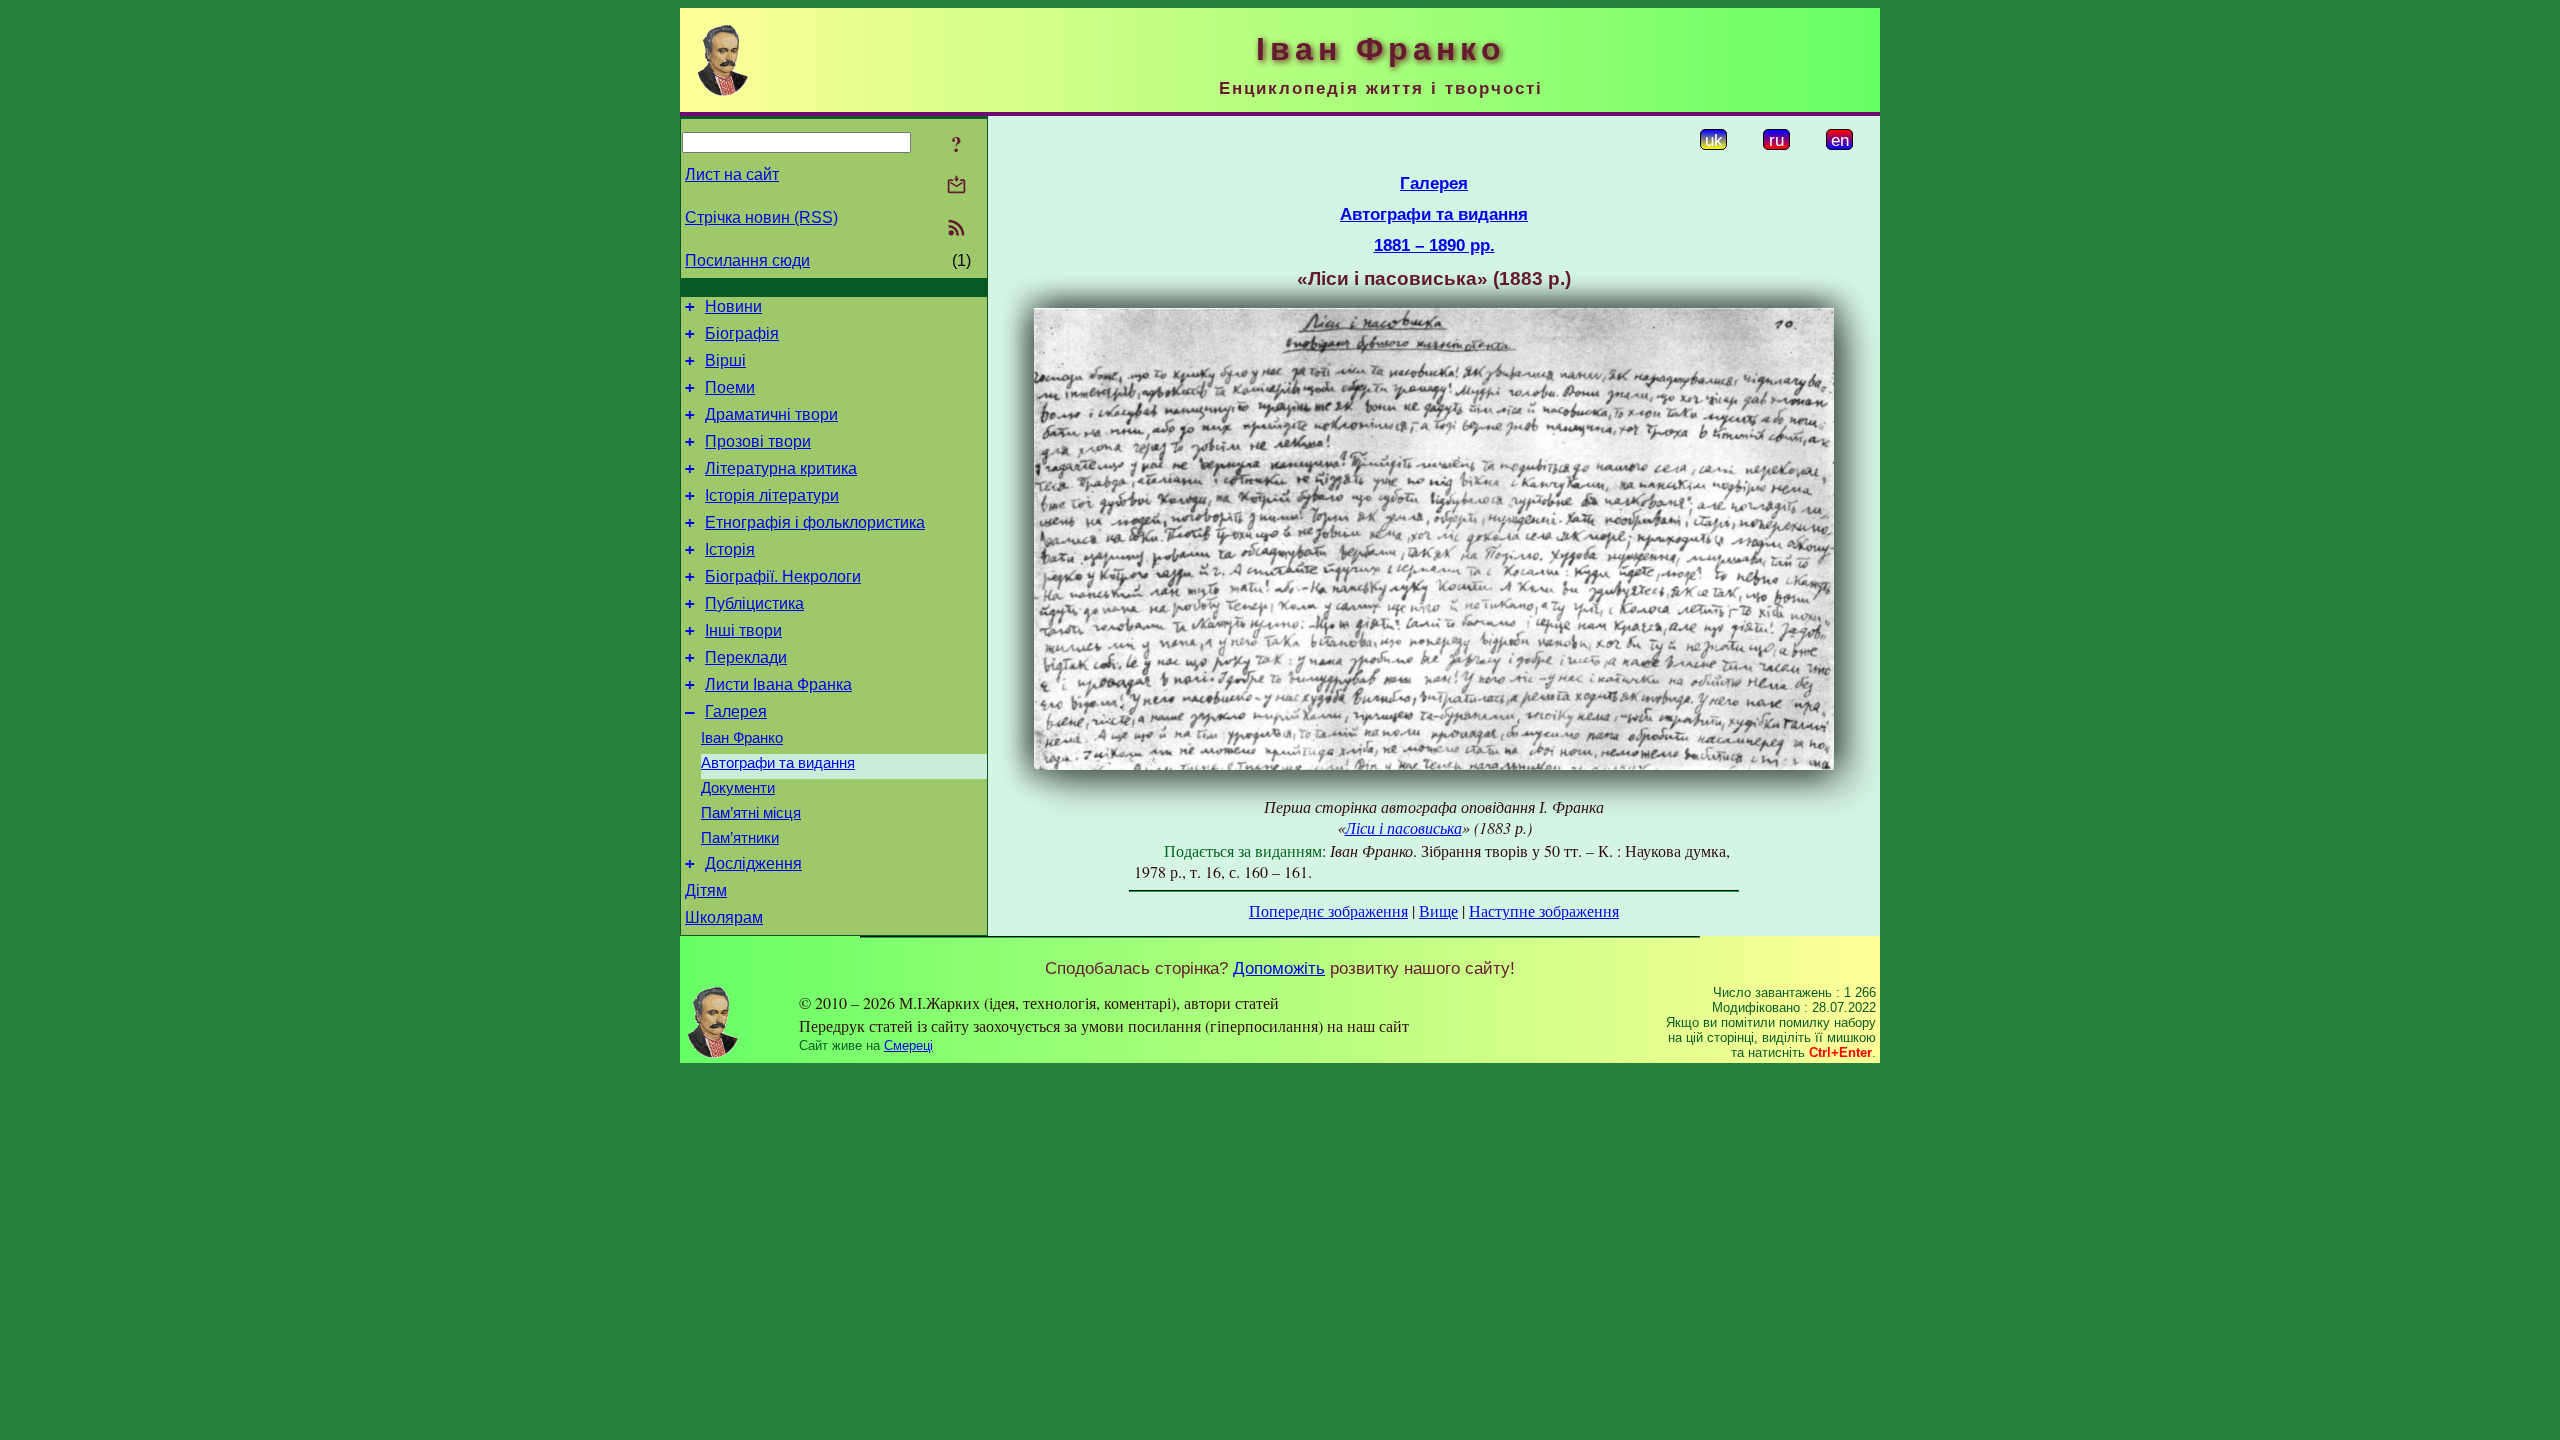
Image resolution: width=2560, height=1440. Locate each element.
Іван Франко (742, 738)
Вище (1438, 910)
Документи (738, 788)
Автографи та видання (778, 763)
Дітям (706, 890)
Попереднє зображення (1328, 910)
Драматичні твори (771, 414)
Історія (730, 549)
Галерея (736, 711)
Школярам (724, 917)
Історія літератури (772, 495)
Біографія (742, 333)
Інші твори (743, 630)
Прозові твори (758, 441)
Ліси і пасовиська (1403, 827)
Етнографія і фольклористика (815, 522)
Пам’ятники (740, 838)
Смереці (908, 1045)
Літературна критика (781, 468)
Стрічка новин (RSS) (761, 217)
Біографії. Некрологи (783, 576)
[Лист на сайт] (956, 186)
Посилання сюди (747, 260)
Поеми (730, 387)
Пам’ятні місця (751, 813)
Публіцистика (754, 603)
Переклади (746, 657)
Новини (733, 306)
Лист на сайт (732, 174)
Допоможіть (1279, 968)
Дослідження (753, 863)
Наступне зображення (1544, 910)
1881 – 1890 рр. (1434, 245)
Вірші (725, 360)
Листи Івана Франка (778, 684)
